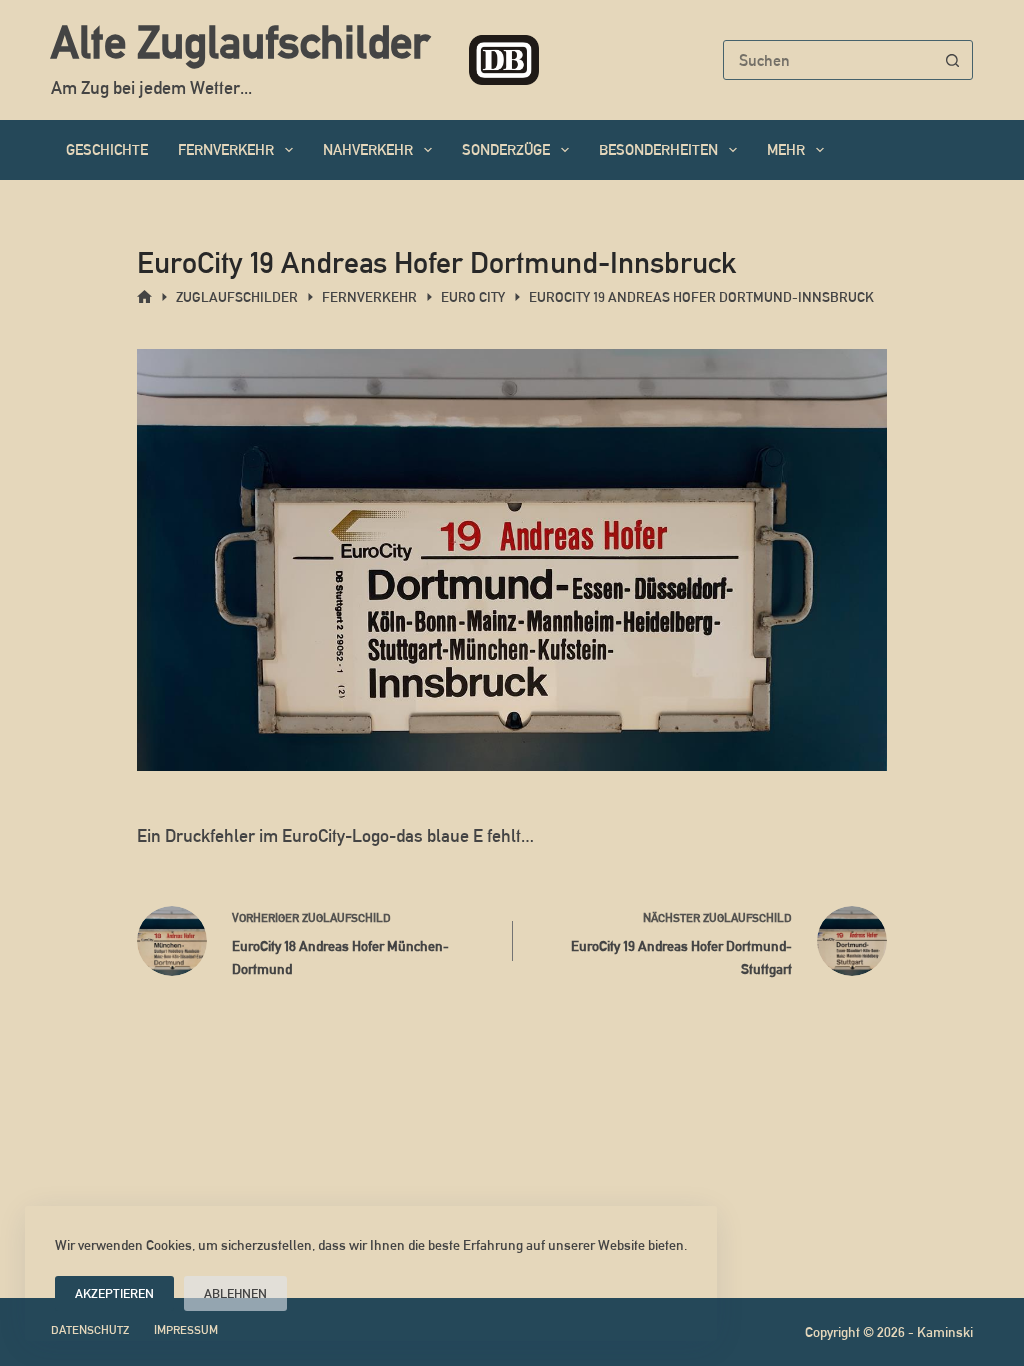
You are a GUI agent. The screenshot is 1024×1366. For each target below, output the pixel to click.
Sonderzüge (506, 149)
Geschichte (107, 149)
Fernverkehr (226, 149)
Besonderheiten (658, 149)
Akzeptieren (114, 1293)
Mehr (786, 149)
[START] (144, 297)
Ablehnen (235, 1293)
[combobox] (829, 60)
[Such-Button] (953, 60)
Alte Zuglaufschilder (240, 42)
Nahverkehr (368, 149)
